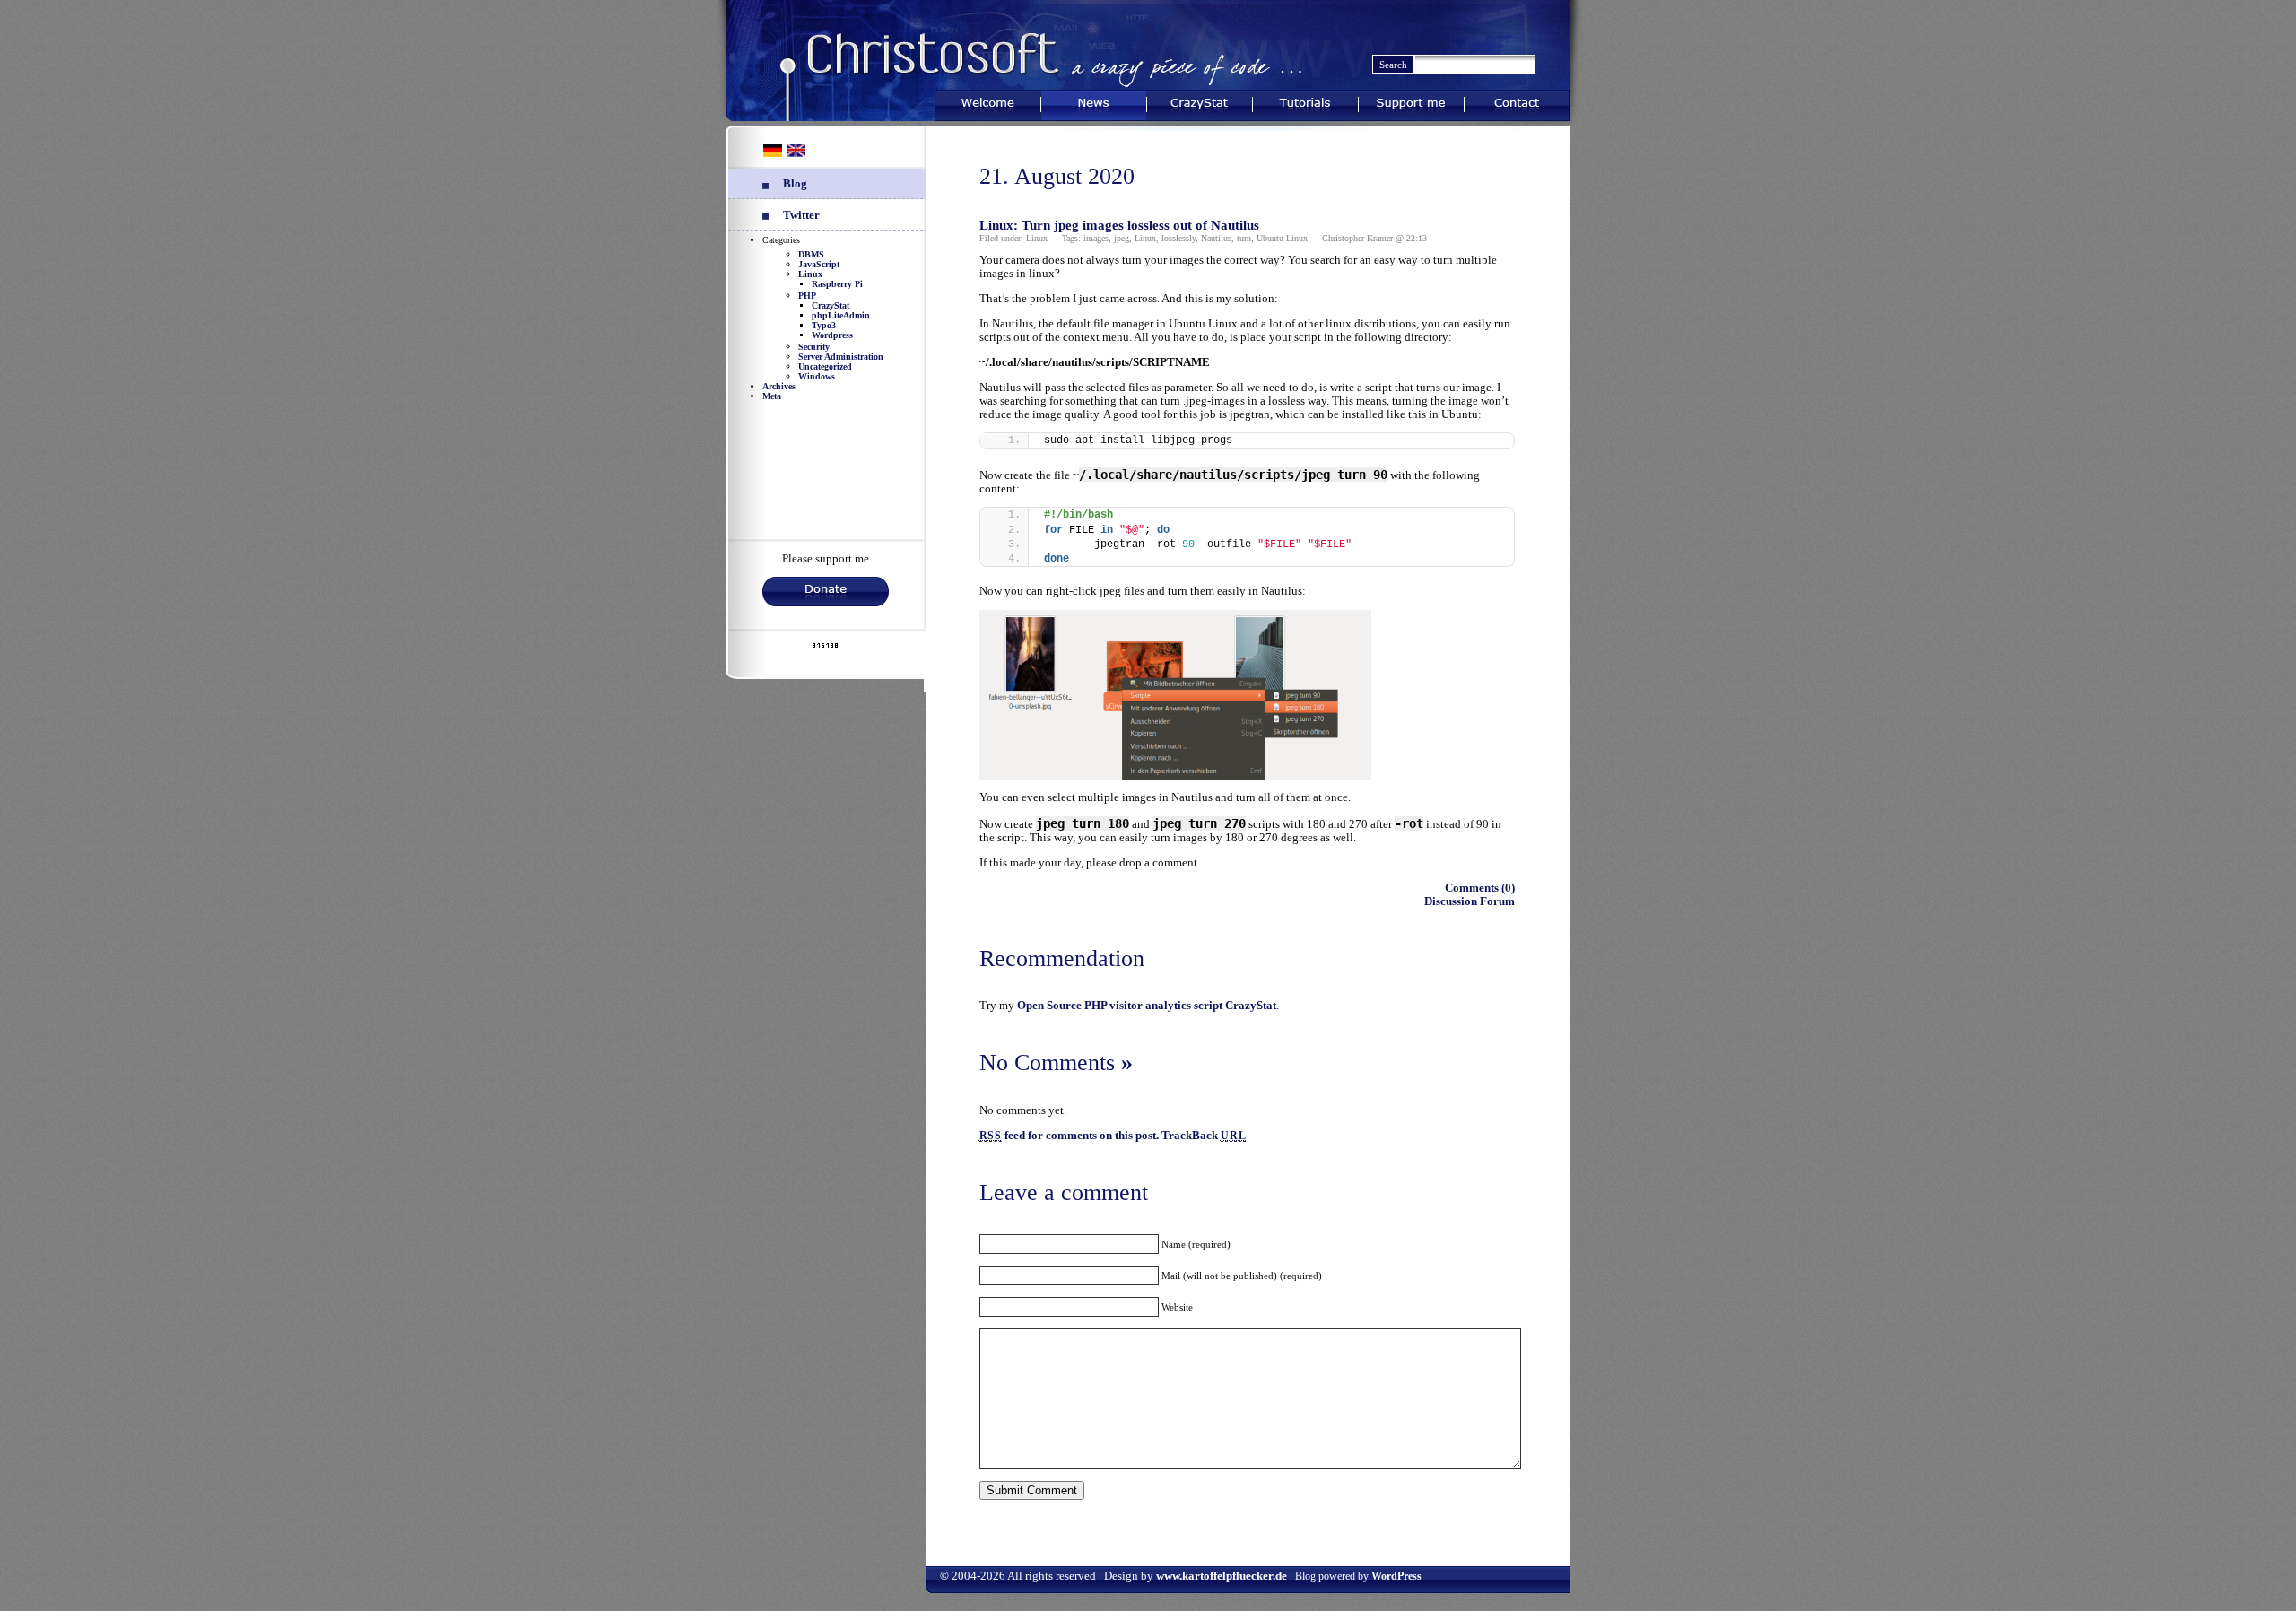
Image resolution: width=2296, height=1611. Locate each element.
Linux (810, 274)
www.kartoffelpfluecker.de (1222, 1576)
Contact (1517, 101)
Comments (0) (1480, 888)
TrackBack (1204, 1136)
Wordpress (832, 335)
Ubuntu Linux (1282, 238)
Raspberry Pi (837, 284)
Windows (817, 376)
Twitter (801, 215)
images (1096, 238)
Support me (1411, 101)
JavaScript (819, 264)
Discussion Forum (1470, 901)
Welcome (987, 101)
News (1094, 101)
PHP (807, 296)
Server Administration (841, 357)
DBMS (811, 254)
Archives (779, 386)
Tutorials (1305, 101)
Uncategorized (825, 366)
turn (1244, 238)
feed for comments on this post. (1069, 1136)
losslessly (1178, 238)
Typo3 (824, 325)
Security (814, 347)
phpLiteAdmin (841, 315)
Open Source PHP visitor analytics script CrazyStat (1147, 1006)
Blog (795, 184)
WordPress (1396, 1576)
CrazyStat (1200, 101)
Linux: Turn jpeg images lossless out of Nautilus (1119, 225)
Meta (772, 396)
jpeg (1122, 238)
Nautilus (1216, 238)
